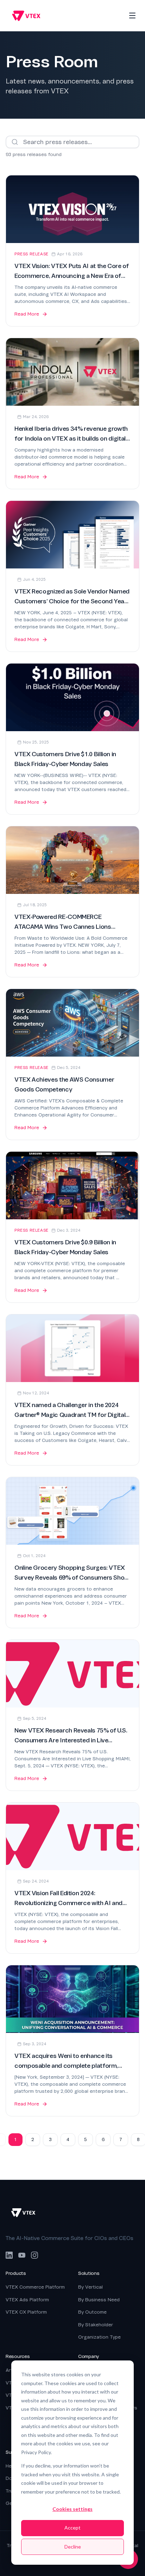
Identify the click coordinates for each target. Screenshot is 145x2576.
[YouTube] (22, 2255)
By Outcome (92, 2312)
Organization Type (99, 2337)
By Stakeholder (96, 2325)
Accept (72, 2528)
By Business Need (99, 2300)
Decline (73, 2547)
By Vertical (90, 2287)
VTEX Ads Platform (27, 2300)
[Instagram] (34, 2255)
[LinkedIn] (9, 2255)
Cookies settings (72, 2509)
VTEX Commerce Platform (35, 2287)
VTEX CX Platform (26, 2312)
